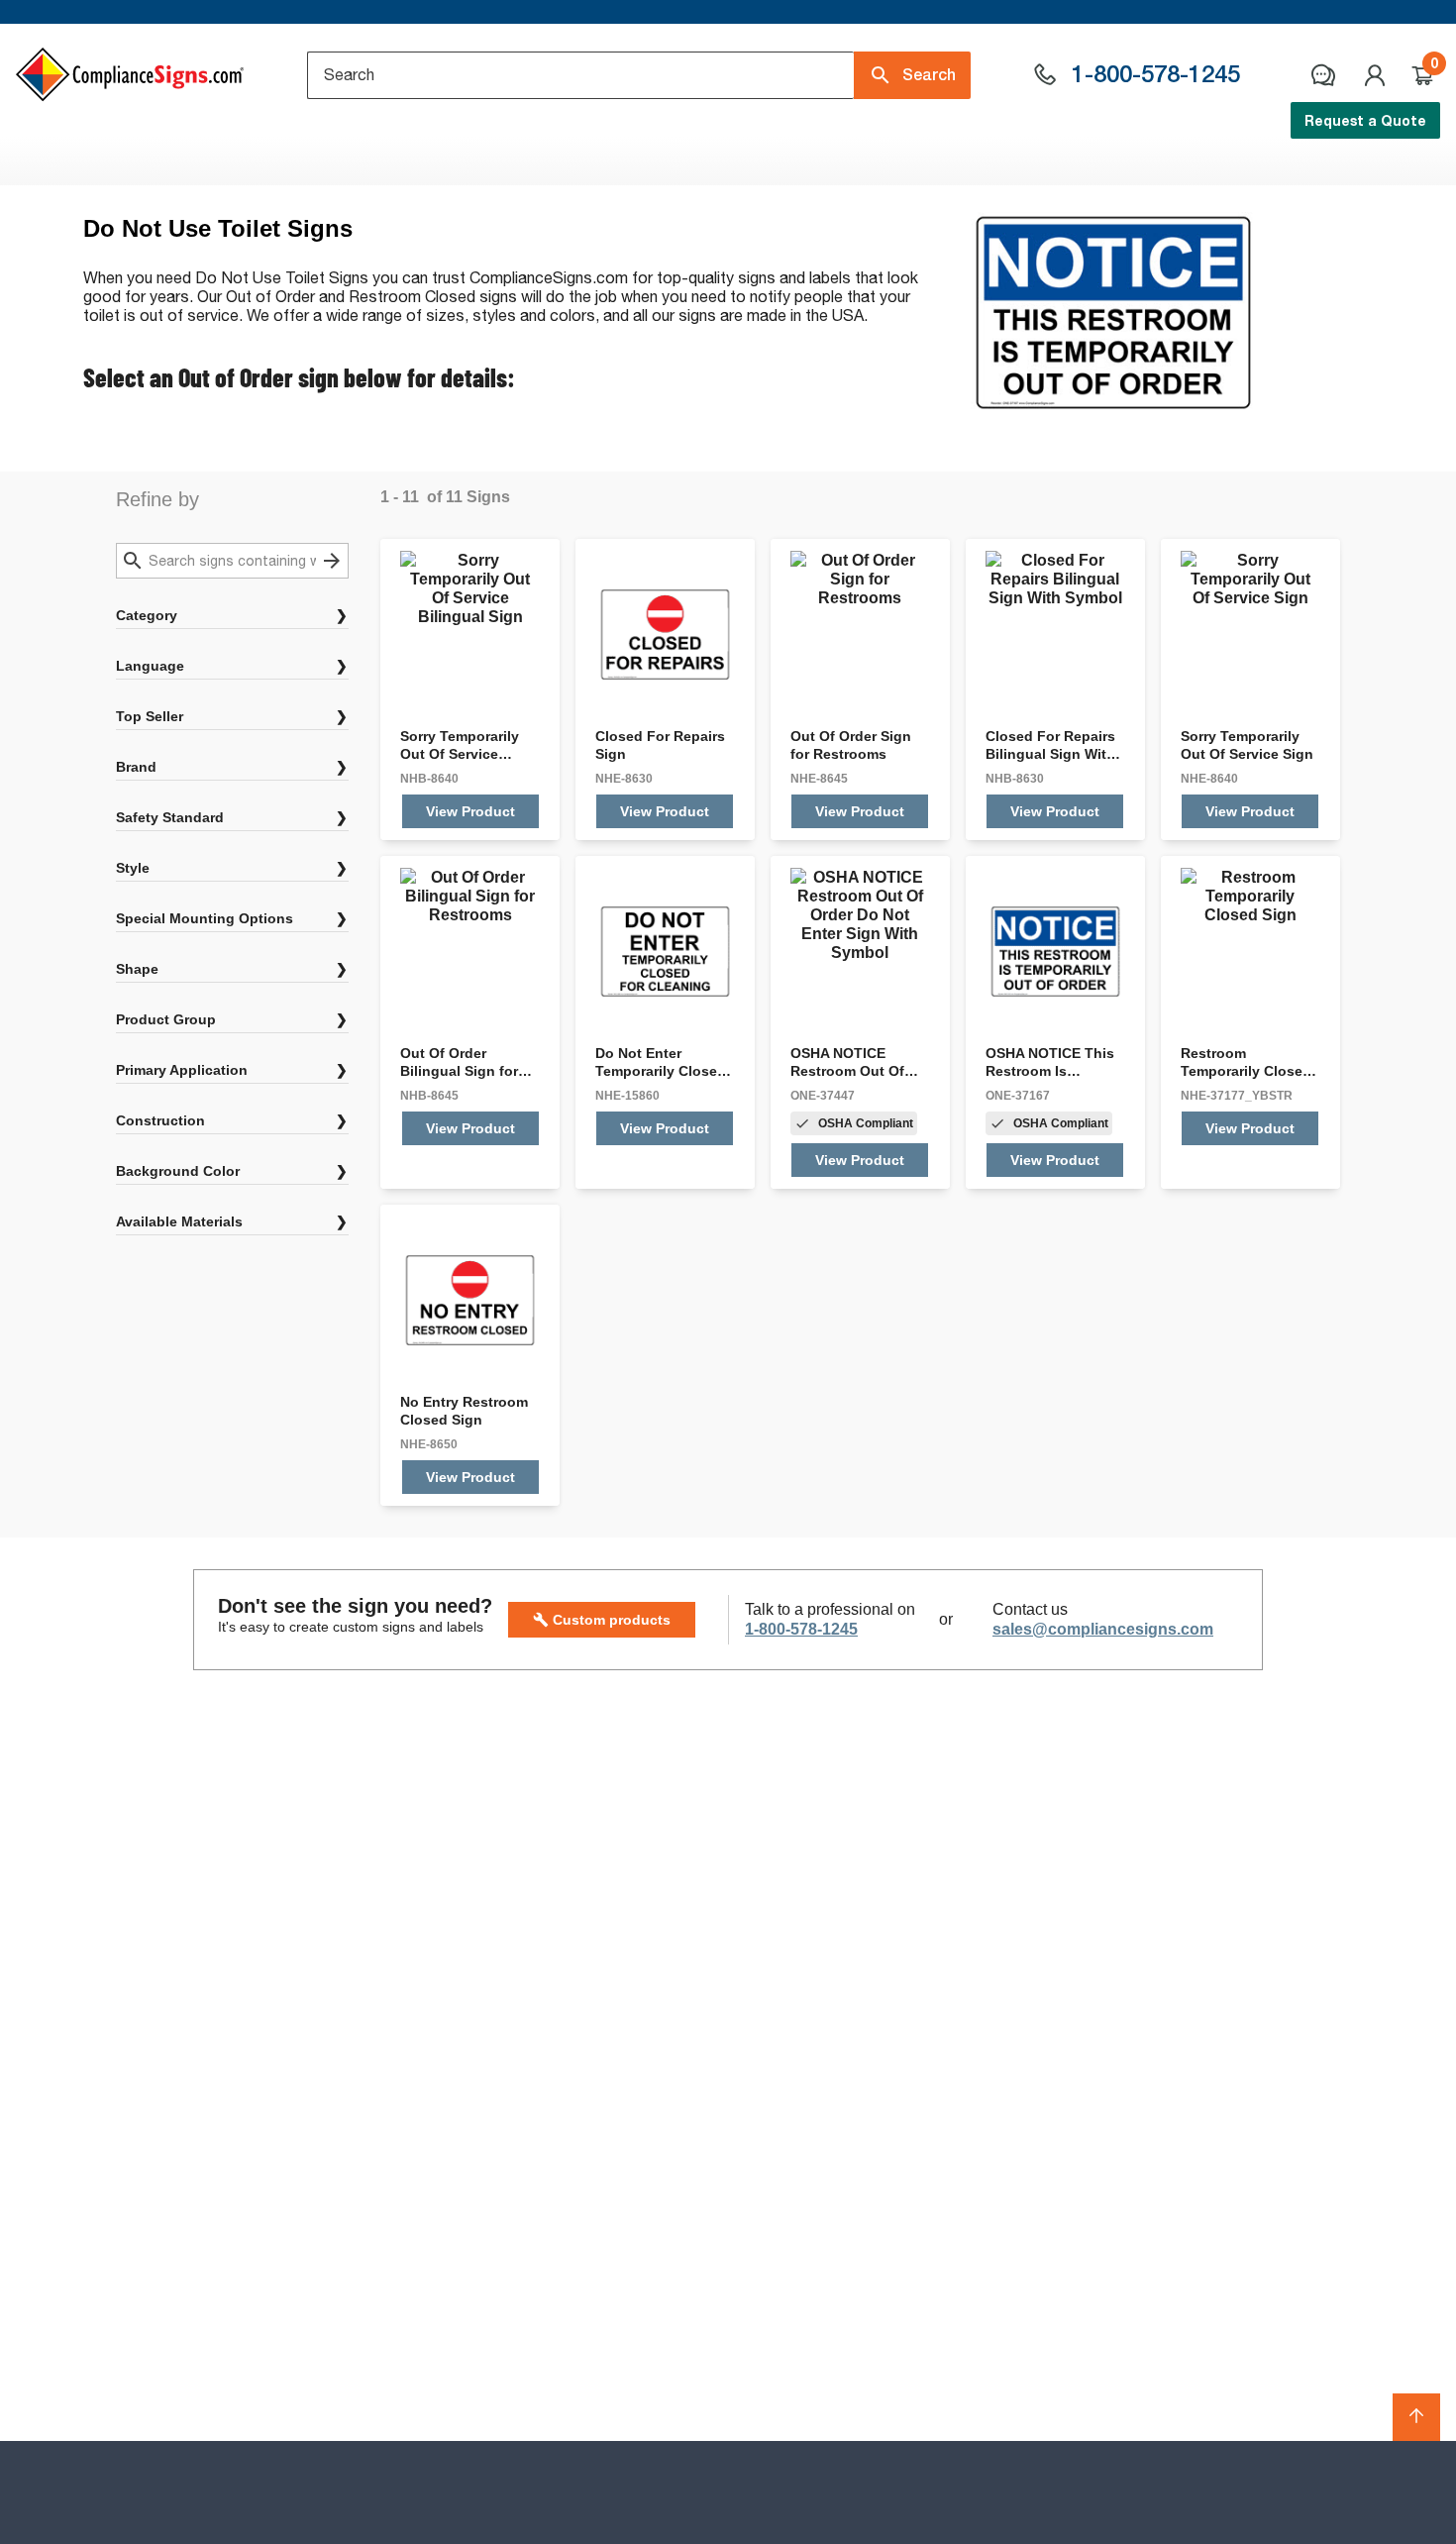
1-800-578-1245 (801, 1629)
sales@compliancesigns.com (1103, 1629)
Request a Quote (1365, 120)
